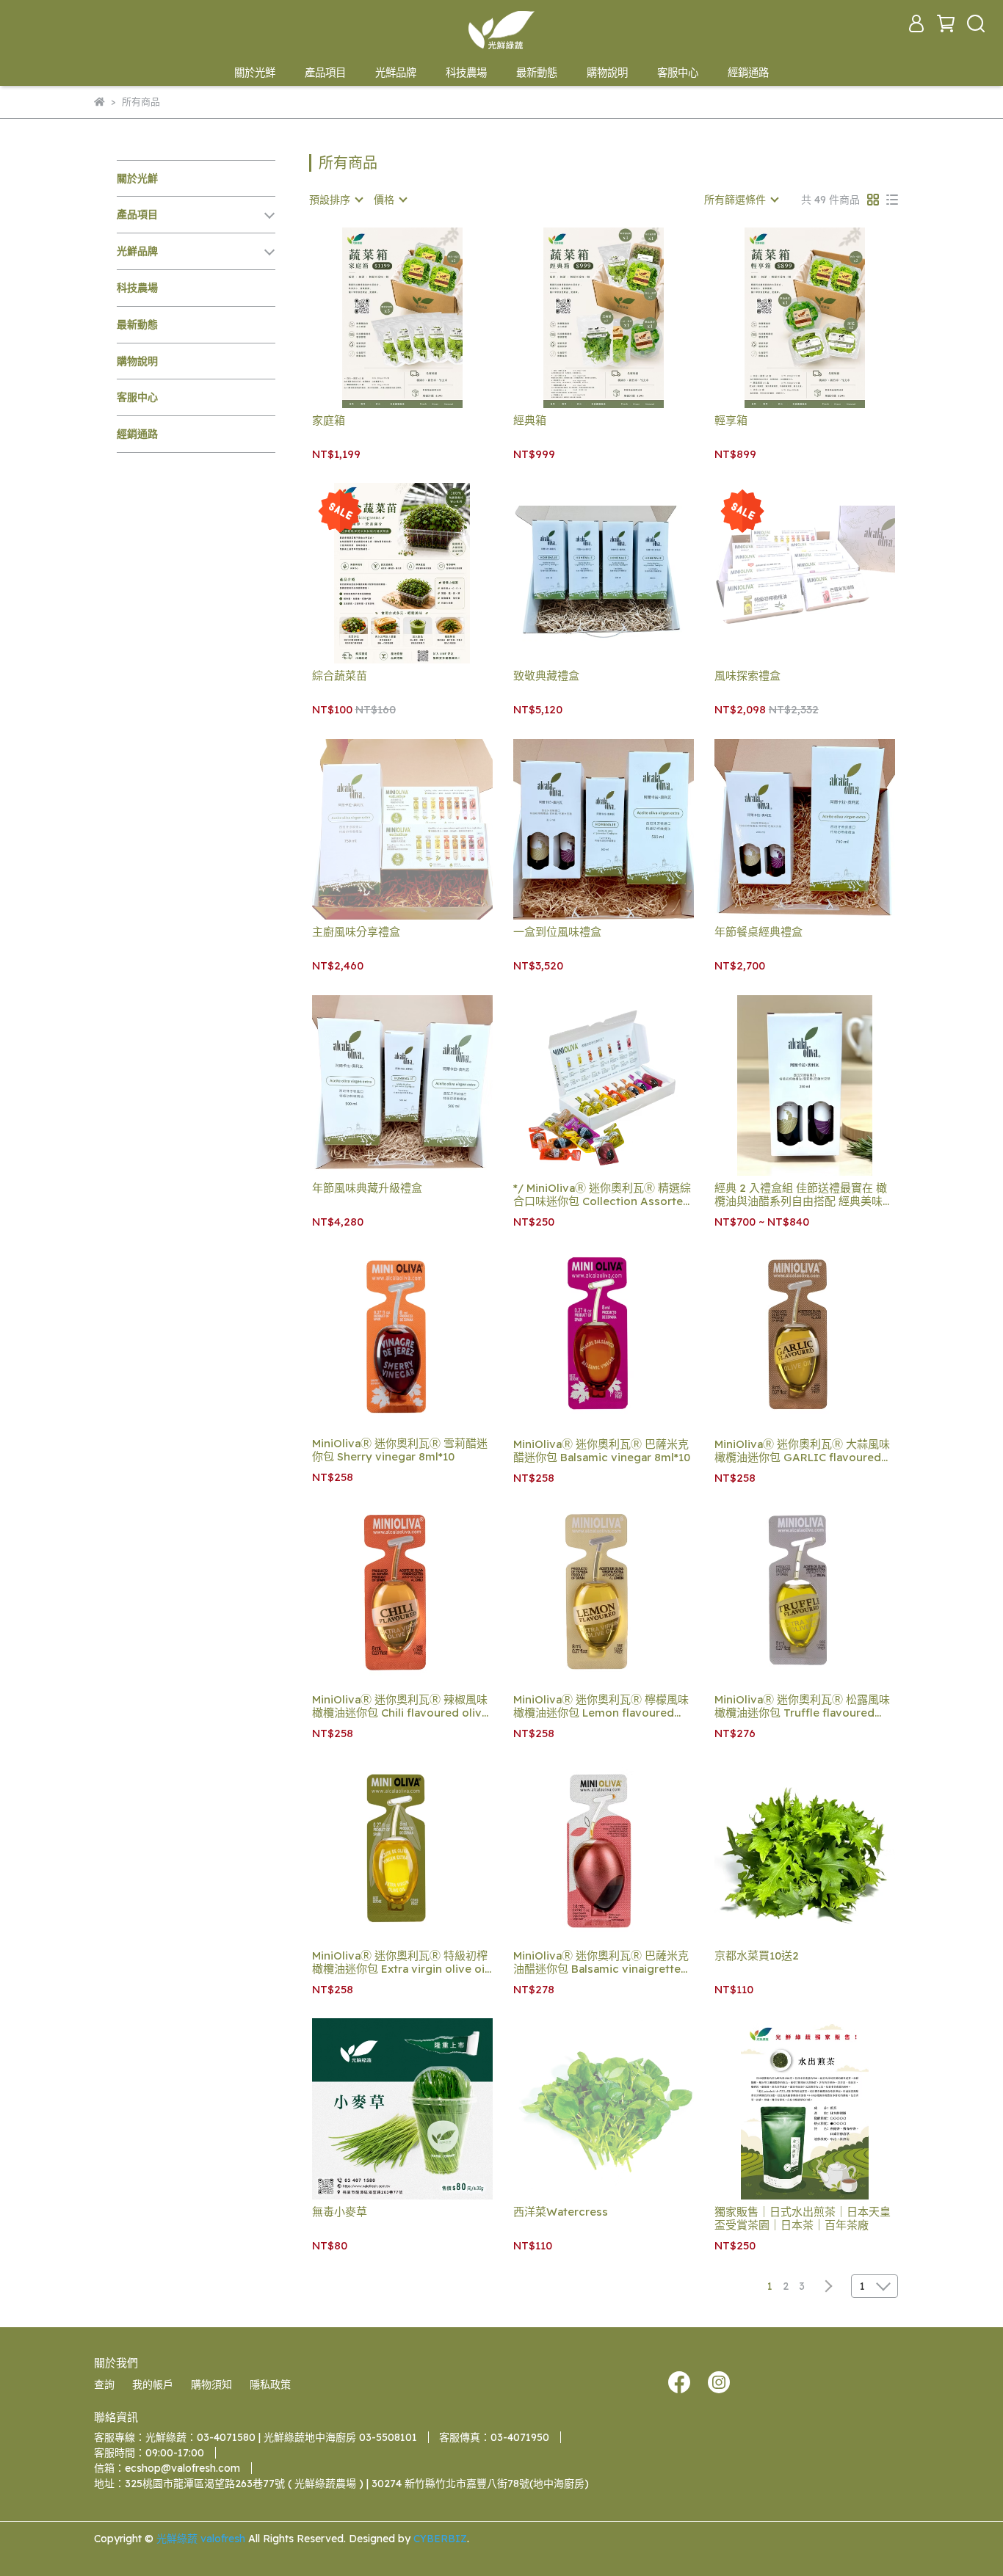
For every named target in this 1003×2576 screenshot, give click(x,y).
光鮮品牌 (396, 73)
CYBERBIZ (440, 2539)
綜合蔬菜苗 (340, 676)
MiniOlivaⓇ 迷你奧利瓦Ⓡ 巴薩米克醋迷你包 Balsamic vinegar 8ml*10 (602, 1451)
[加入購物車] (423, 317)
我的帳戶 (153, 2384)
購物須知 (211, 2384)
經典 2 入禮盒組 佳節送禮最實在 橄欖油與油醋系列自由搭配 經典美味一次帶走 (804, 1195)
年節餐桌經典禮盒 (758, 932)
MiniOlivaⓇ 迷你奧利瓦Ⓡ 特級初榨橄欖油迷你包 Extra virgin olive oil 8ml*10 (400, 1962)
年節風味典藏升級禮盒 (367, 1188)
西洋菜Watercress (561, 2212)
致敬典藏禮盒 (546, 676)
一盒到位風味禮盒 (557, 932)
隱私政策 (270, 2384)
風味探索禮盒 (747, 676)
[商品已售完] (826, 574)
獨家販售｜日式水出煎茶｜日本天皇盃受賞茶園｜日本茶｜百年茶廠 (803, 2219)
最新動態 (537, 73)
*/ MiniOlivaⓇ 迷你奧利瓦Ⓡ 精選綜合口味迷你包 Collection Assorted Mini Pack (602, 1195)
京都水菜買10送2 (757, 1956)
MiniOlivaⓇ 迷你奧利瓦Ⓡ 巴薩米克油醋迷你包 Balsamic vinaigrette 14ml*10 (601, 1962)
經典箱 (530, 421)
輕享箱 (731, 421)
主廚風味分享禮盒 (356, 932)
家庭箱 (329, 421)
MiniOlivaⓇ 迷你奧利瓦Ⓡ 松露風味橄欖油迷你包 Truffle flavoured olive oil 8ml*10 (802, 1706)
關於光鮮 (255, 73)
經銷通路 (748, 73)
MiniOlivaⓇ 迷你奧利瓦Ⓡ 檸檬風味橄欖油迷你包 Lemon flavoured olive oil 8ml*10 (601, 1706)
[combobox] (336, 200)
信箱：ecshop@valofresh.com (167, 2468)
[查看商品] (381, 317)
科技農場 (466, 73)
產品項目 (325, 73)
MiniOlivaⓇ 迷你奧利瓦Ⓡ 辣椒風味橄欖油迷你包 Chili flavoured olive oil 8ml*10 (400, 1706)
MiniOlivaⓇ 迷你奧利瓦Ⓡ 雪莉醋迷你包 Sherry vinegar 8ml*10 (400, 1450)
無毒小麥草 (340, 2212)
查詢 (104, 2384)
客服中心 (678, 73)
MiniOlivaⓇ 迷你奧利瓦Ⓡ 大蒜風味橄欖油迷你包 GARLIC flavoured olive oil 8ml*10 (802, 1451)
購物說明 (607, 73)
